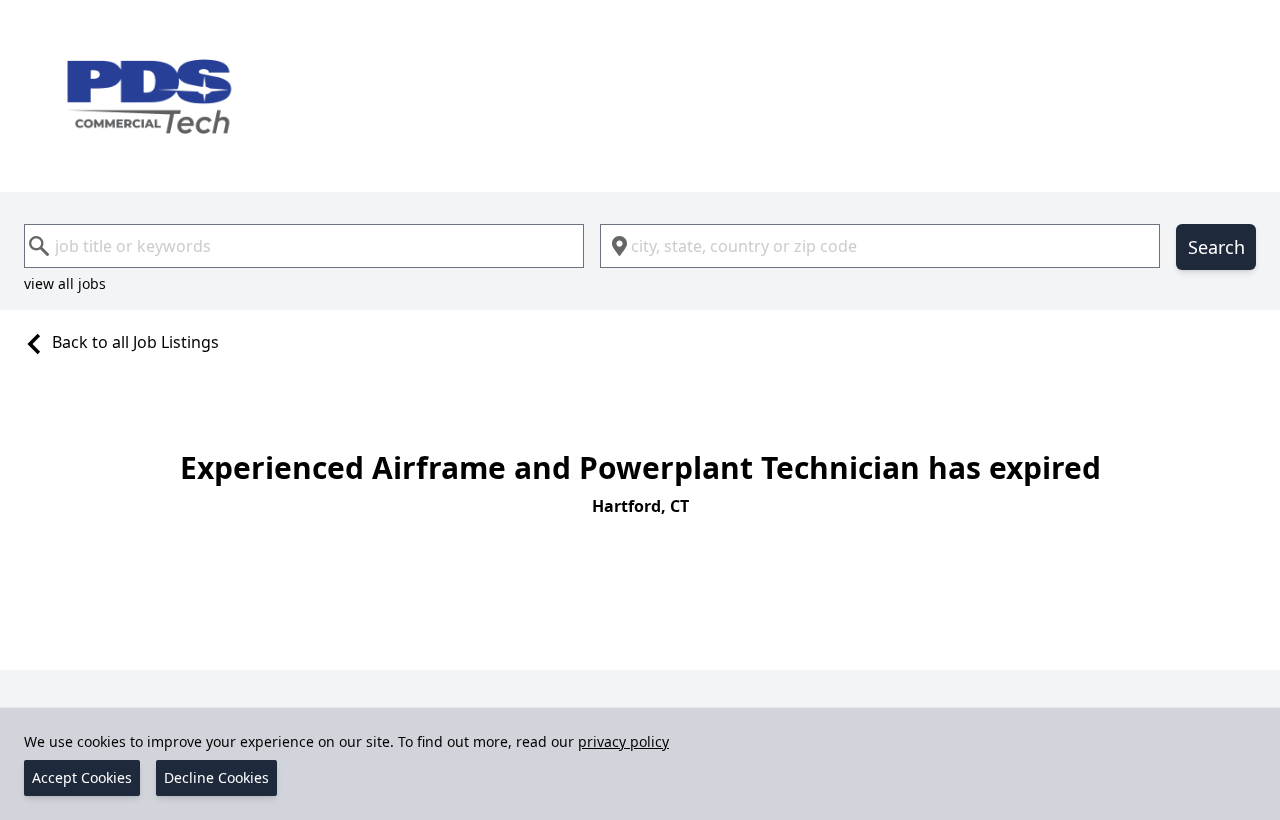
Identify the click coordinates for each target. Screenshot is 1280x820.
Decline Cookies (216, 777)
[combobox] (304, 246)
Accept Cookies (82, 777)
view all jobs (65, 283)
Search (1216, 247)
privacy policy (623, 741)
